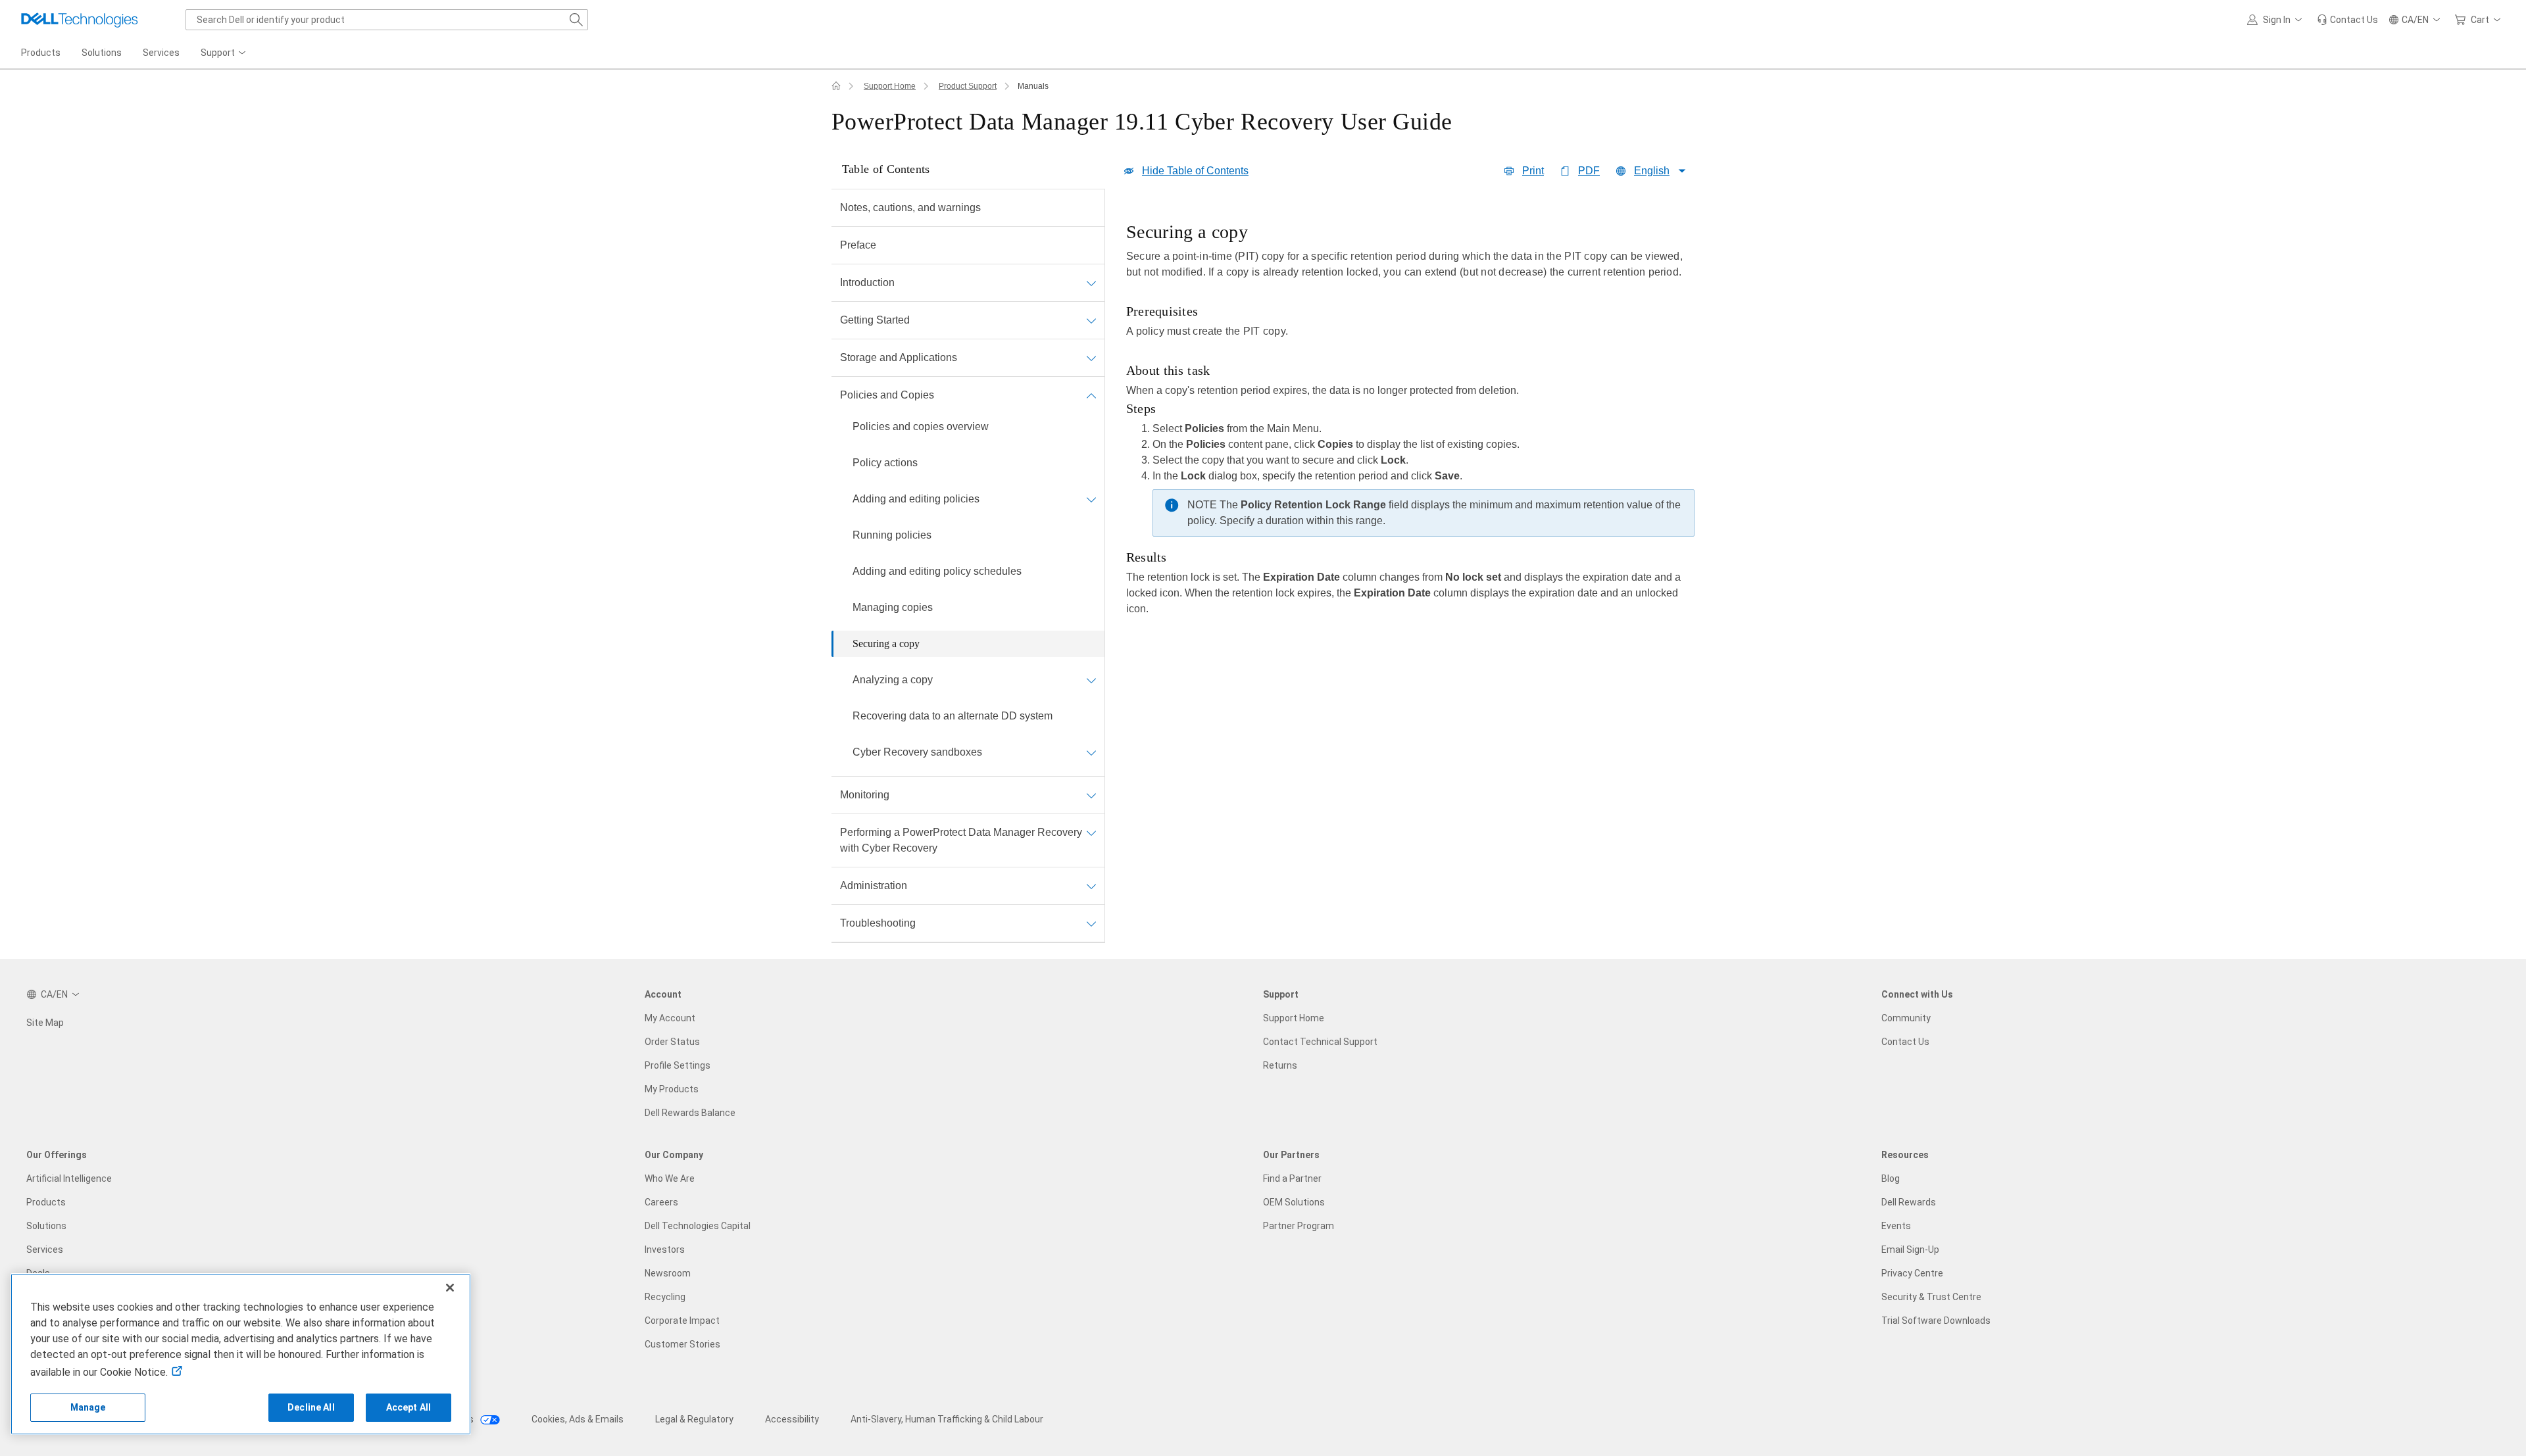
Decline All (311, 1407)
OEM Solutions (1294, 1202)
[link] (2347, 20)
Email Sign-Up (1910, 1250)
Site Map (45, 1023)
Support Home (890, 86)
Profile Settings (678, 1065)
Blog (1891, 1178)
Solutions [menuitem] (102, 53)
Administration (874, 886)
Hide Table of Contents (1195, 171)
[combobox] (387, 20)
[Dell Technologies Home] (80, 20)
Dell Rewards (1909, 1202)
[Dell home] (836, 86)
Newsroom (668, 1273)
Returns (1280, 1065)
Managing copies (893, 607)
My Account (670, 1018)
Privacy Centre (1912, 1273)
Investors (665, 1250)
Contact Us (1905, 1042)
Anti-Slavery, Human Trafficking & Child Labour (947, 1419)
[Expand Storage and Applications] (1091, 358)
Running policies (892, 535)
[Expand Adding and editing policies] (1091, 499)
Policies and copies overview (921, 426)
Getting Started (875, 320)
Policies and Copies (887, 395)
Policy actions (885, 463)
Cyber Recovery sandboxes (917, 752)
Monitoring (865, 795)
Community (1906, 1018)
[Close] (450, 1288)
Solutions (46, 1226)
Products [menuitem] (41, 53)
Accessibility (792, 1419)
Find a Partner (1292, 1178)
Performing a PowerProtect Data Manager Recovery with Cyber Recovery (961, 840)
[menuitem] (224, 53)
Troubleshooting (878, 923)
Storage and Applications (899, 357)
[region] (1410, 418)
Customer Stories (682, 1344)
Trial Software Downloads (1936, 1321)
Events (1896, 1226)
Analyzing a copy (893, 680)
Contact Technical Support (1320, 1042)
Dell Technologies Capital (698, 1226)
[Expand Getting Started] (1091, 320)
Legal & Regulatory (694, 1419)
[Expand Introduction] (1091, 283)
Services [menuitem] (161, 53)
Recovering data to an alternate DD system (953, 716)
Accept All (409, 1407)
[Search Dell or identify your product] (576, 20)
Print (1533, 171)
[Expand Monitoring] (1091, 795)
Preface (858, 245)
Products (46, 1202)
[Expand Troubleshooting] (1091, 923)
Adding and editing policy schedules (937, 571)
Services (45, 1250)
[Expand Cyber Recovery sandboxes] (1091, 752)
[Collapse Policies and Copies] (1091, 395)
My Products (672, 1089)
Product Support (968, 86)
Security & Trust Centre (1931, 1297)
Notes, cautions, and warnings (910, 207)
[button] (2277, 20)
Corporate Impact (682, 1321)
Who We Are (670, 1178)
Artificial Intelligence (69, 1178)
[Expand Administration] (1091, 886)
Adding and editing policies (916, 499)
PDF (1589, 171)
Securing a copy (886, 643)
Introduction (867, 282)
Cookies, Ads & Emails (578, 1419)
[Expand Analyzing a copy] (1091, 680)
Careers (661, 1202)
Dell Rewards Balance (690, 1113)
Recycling (665, 1297)
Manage (88, 1407)
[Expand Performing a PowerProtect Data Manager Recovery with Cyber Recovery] (1091, 833)
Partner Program (1299, 1226)
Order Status (672, 1042)
